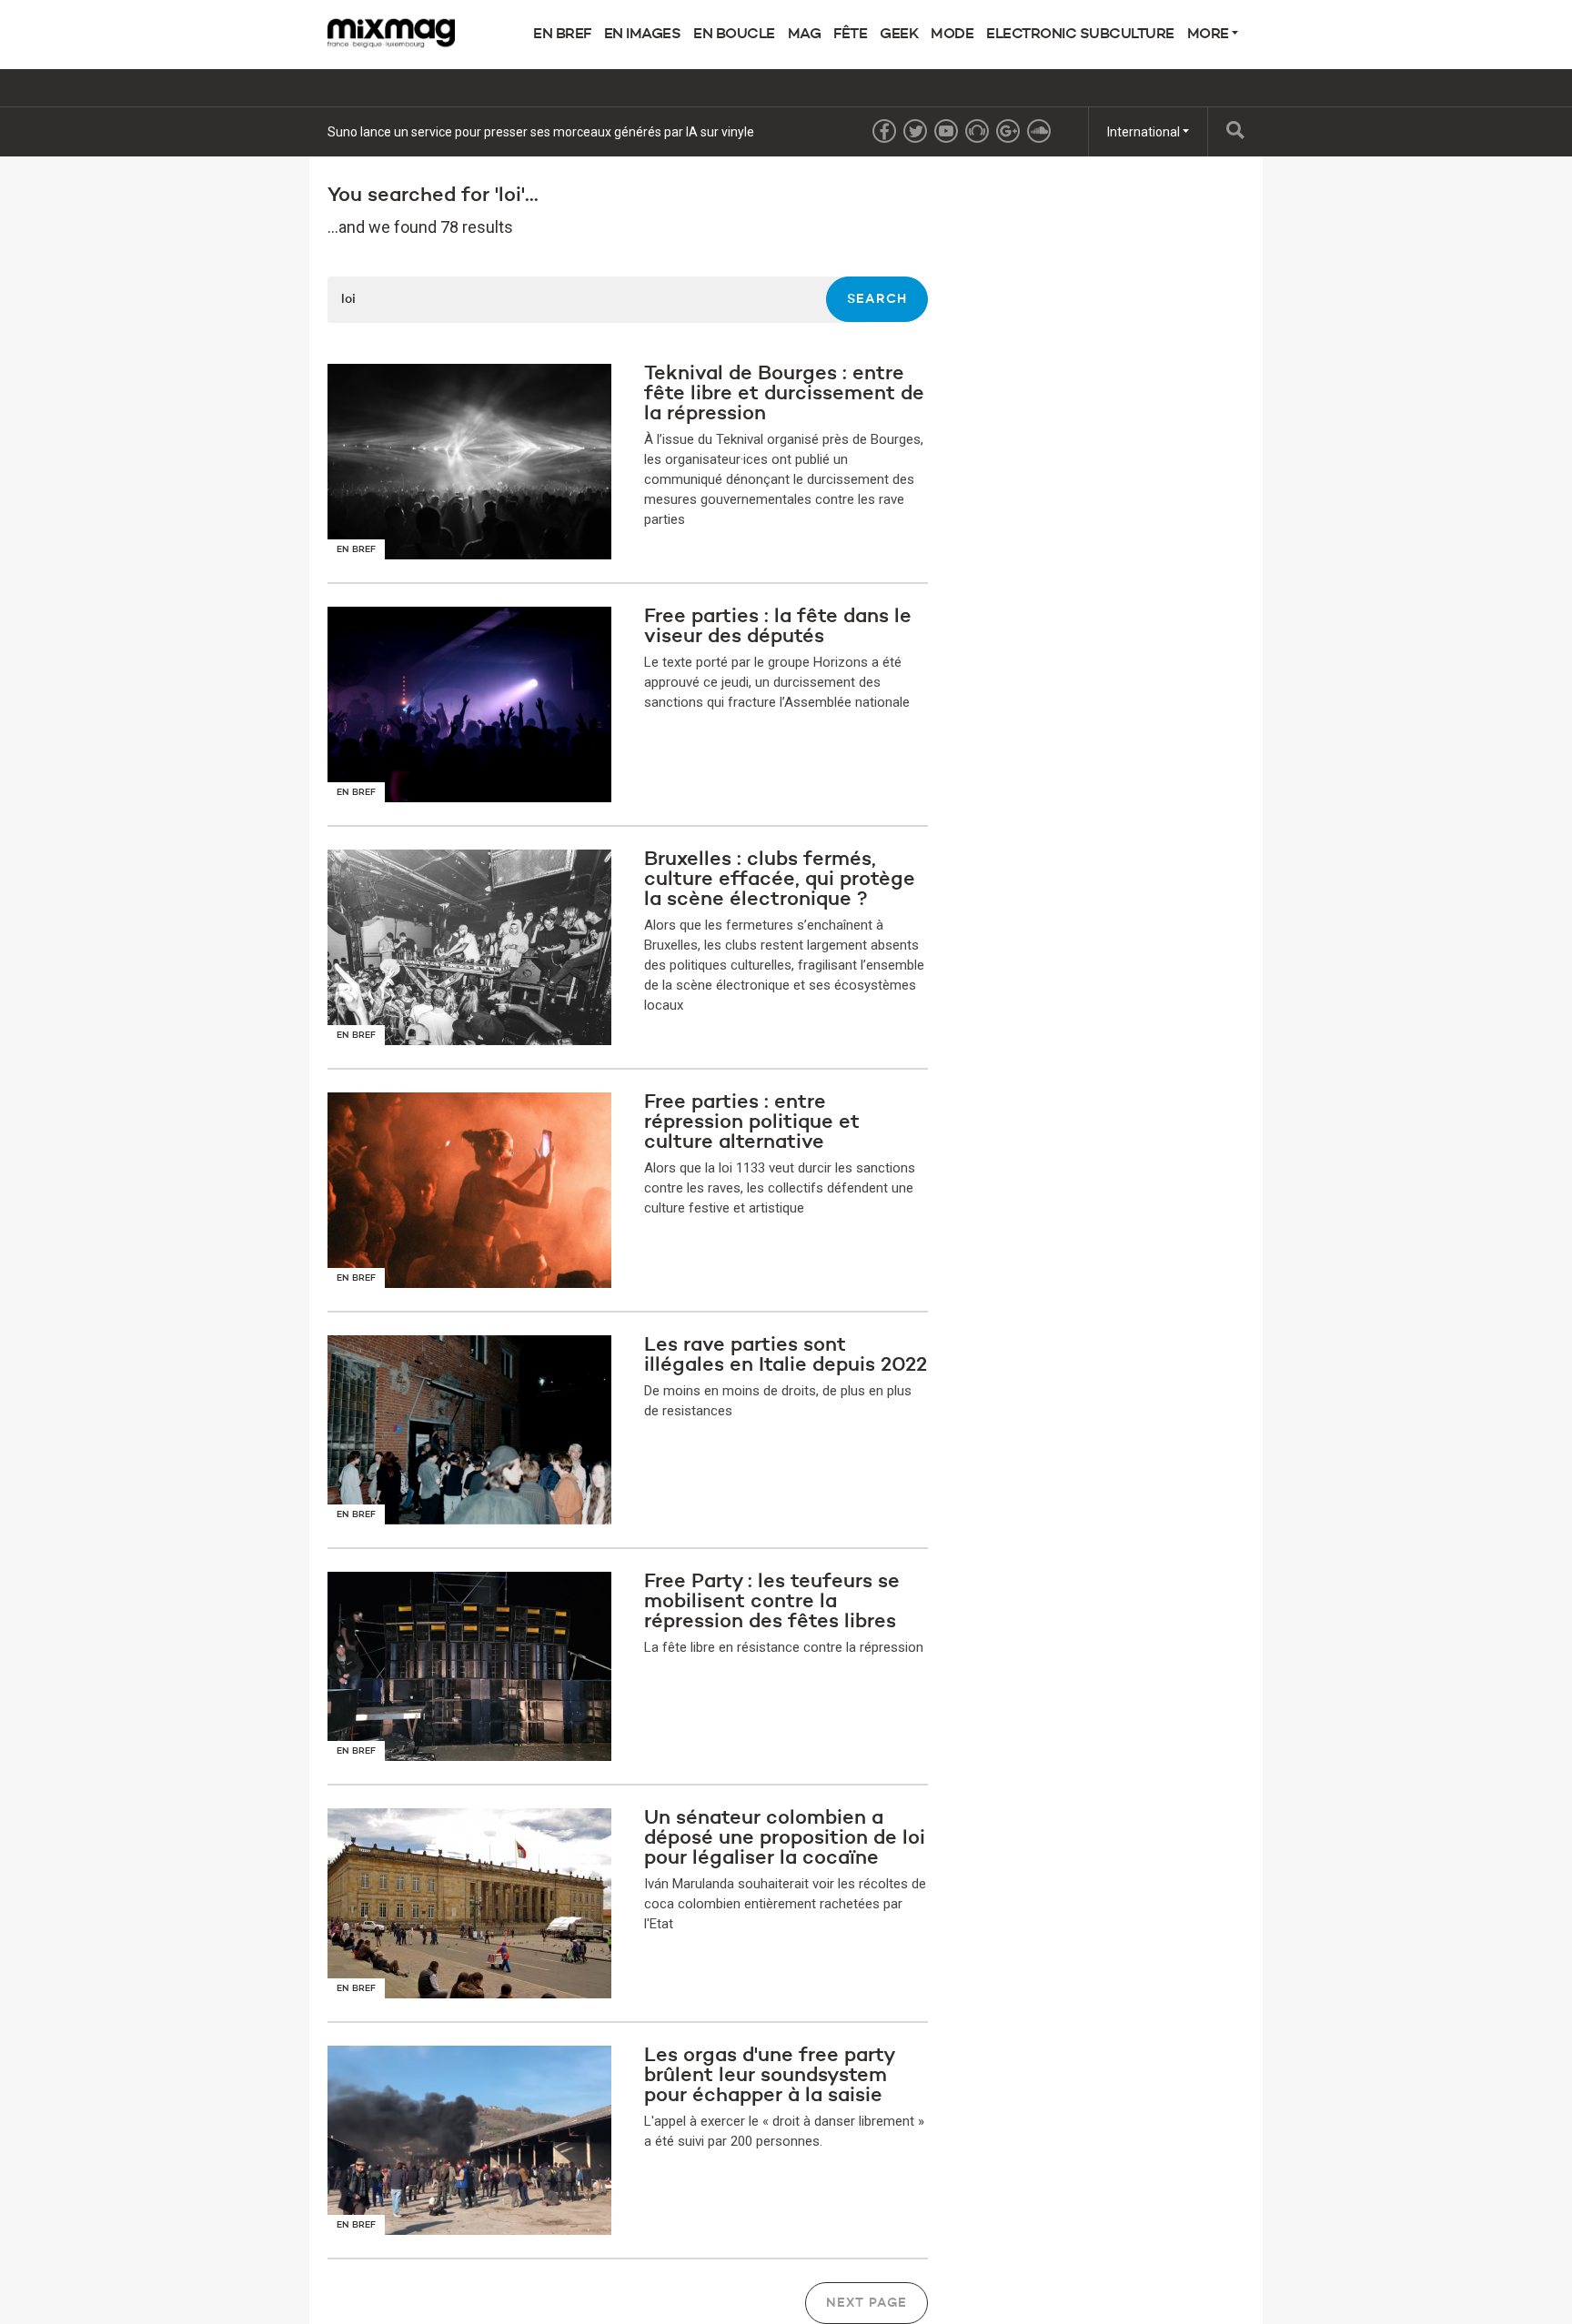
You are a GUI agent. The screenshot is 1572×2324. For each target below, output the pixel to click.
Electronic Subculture (1080, 35)
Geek (899, 35)
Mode (952, 35)
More (1210, 35)
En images (643, 35)
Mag (805, 35)
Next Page (867, 2303)
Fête (850, 35)
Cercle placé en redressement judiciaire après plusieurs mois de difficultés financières (572, 132)
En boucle (734, 35)
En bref (562, 35)
